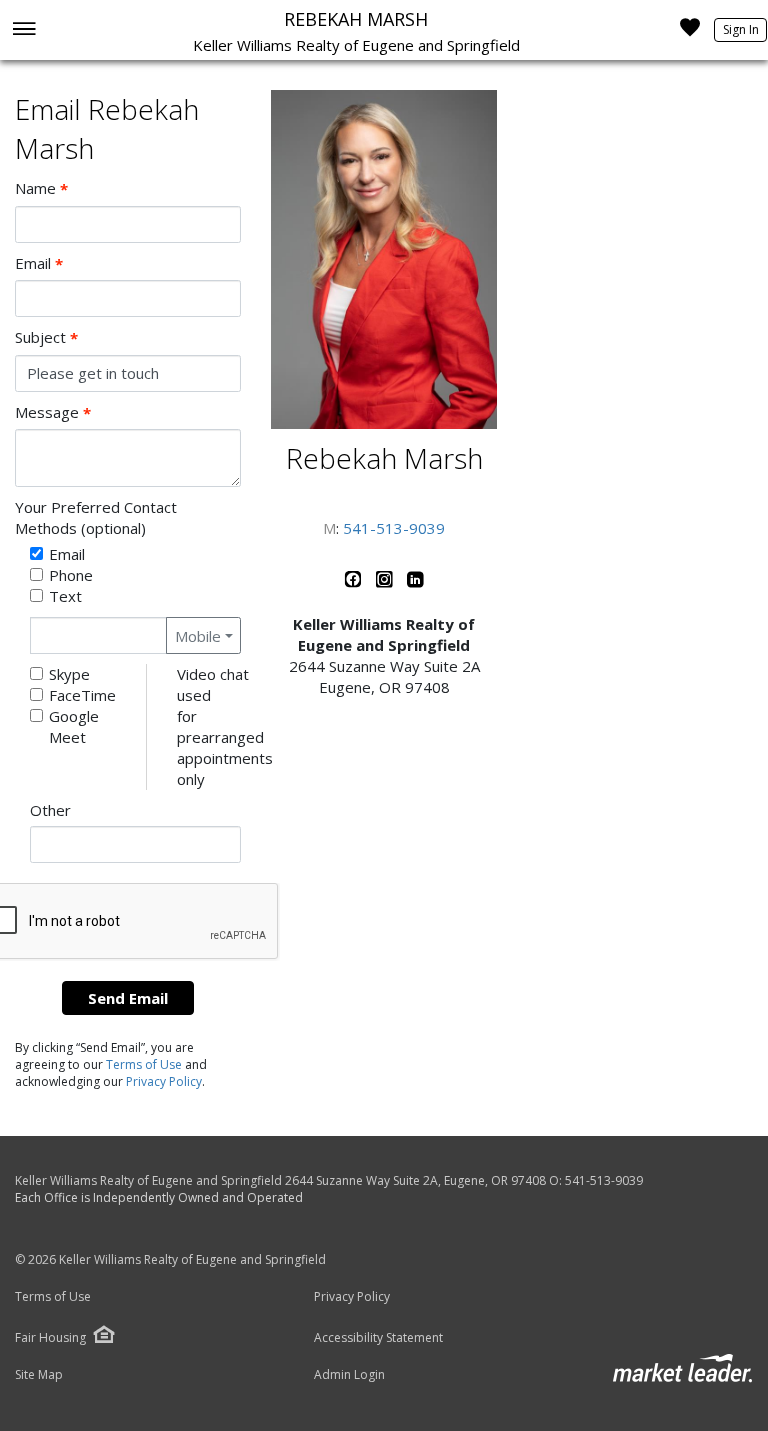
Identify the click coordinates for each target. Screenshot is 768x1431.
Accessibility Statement (378, 1338)
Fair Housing (50, 1337)
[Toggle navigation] (23, 30)
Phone (71, 575)
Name (41, 188)
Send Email (128, 998)
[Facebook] (355, 583)
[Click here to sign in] (690, 33)
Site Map (39, 1375)
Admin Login (349, 1375)
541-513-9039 (394, 528)
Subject (46, 337)
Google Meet (74, 726)
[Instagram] (386, 583)
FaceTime (82, 695)
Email (39, 263)
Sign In (741, 29)
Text (65, 596)
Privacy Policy (164, 1081)
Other (50, 810)
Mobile (198, 636)
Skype (69, 674)
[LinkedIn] (415, 583)
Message (53, 412)
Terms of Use (144, 1064)
